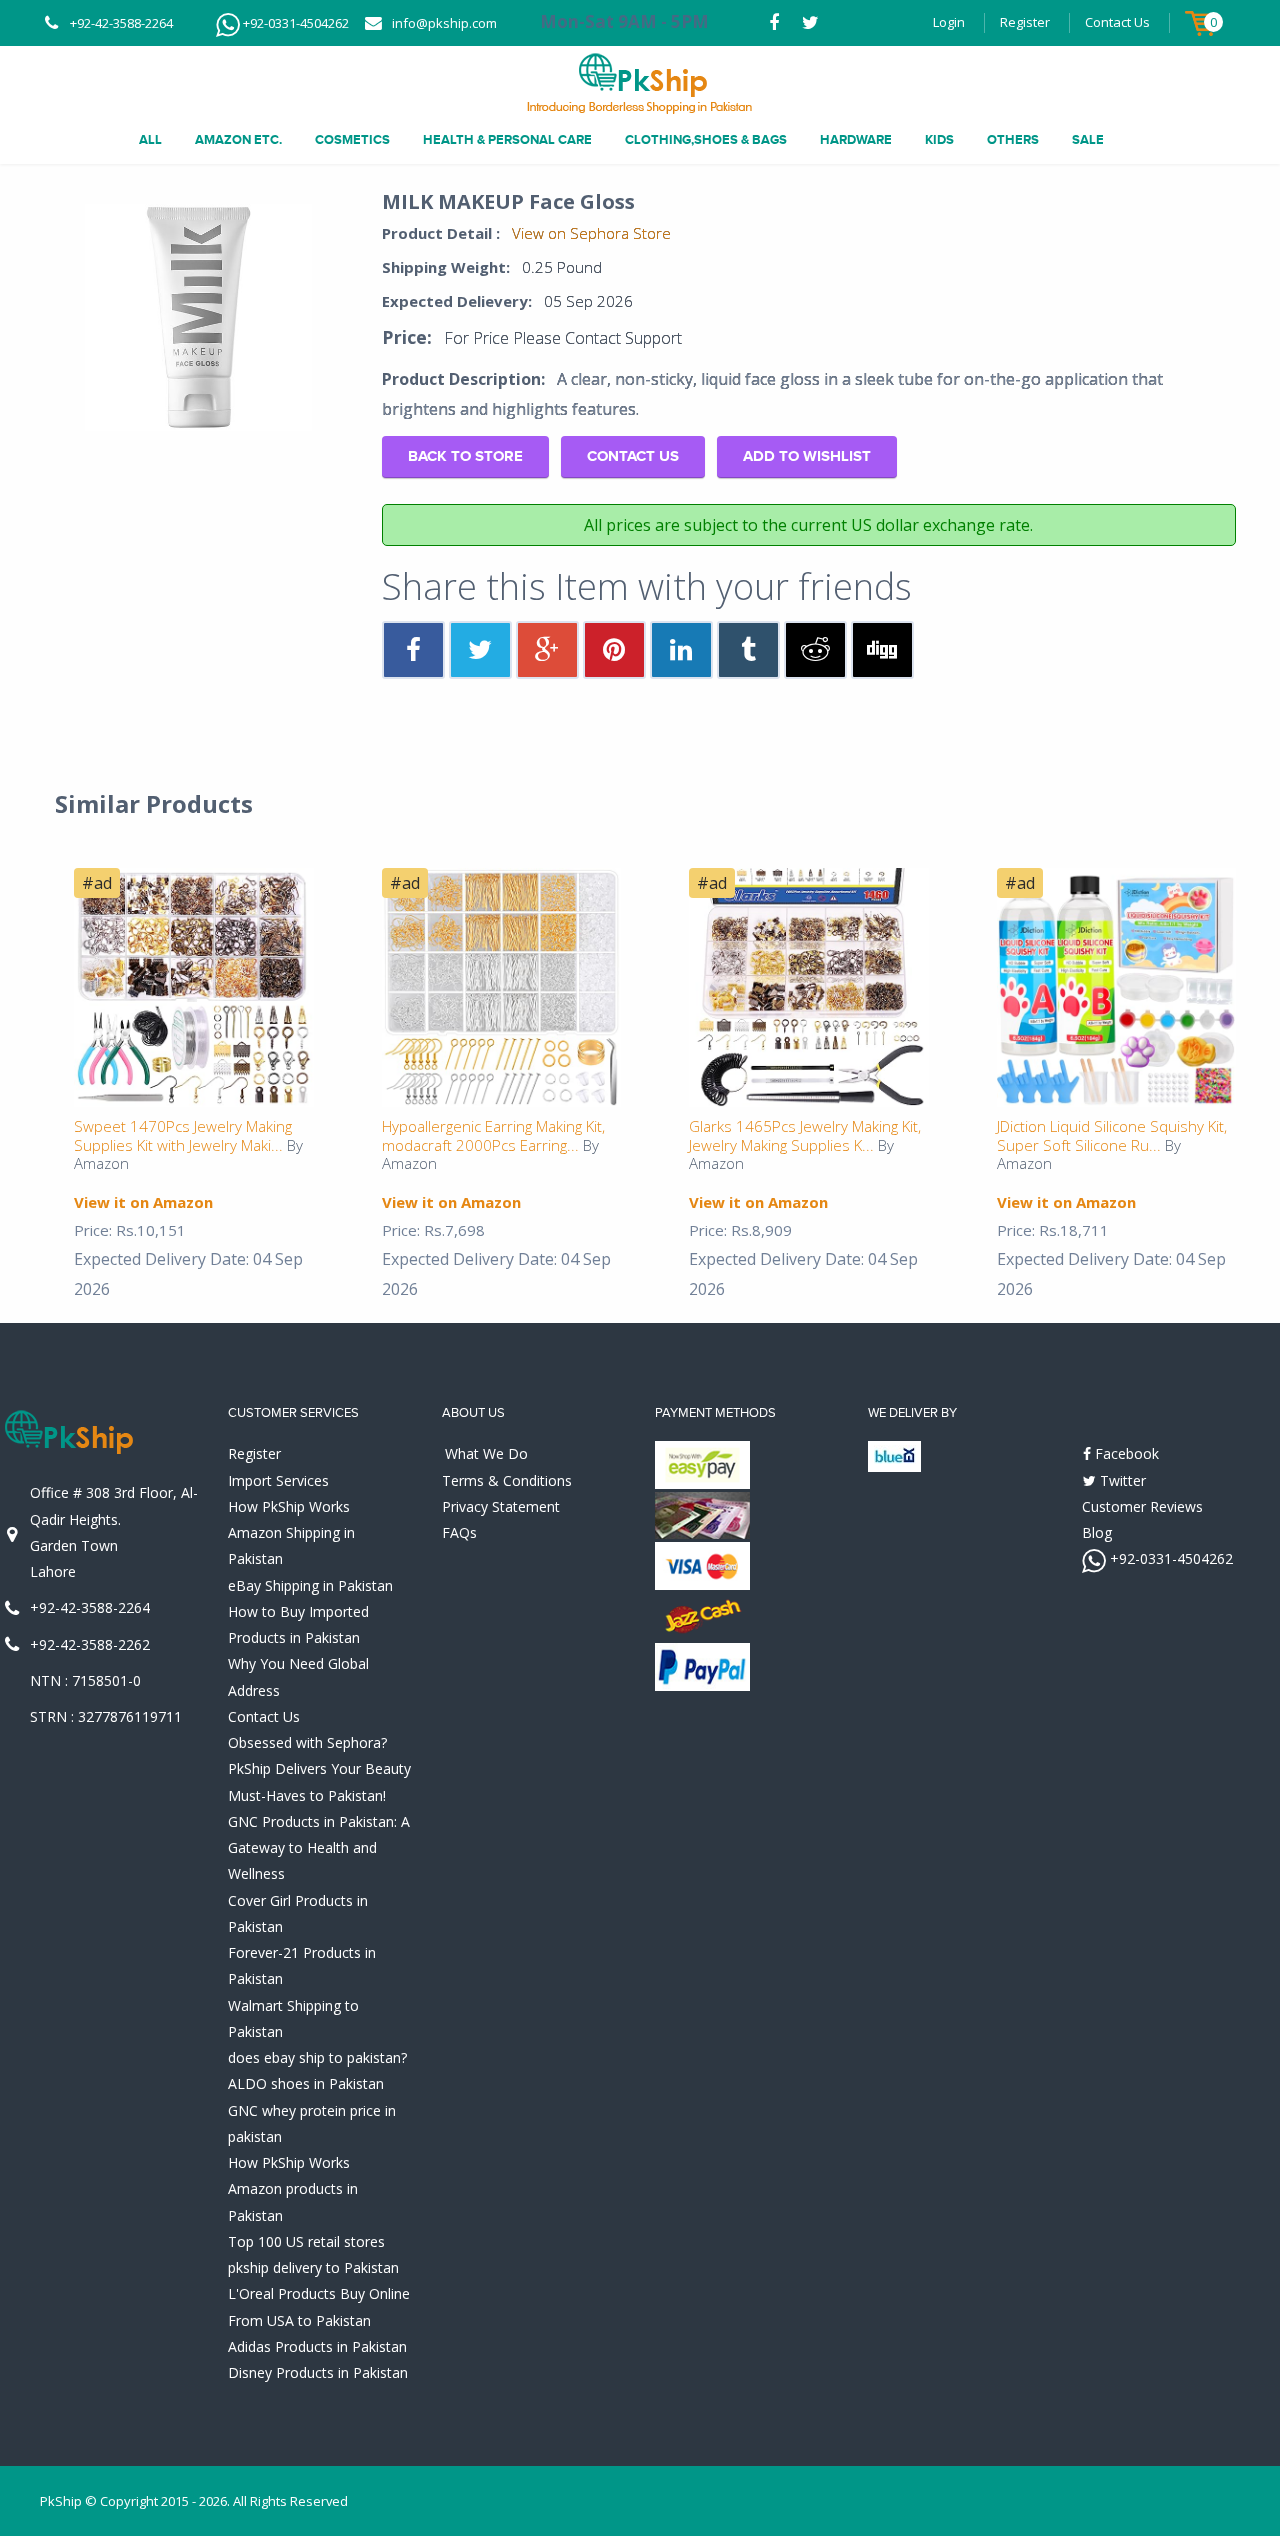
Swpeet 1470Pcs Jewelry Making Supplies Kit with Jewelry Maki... (183, 1135)
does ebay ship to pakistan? (317, 2057)
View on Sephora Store (591, 233)
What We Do (486, 1453)
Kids (939, 140)
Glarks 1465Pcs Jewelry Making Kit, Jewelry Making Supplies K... (805, 1135)
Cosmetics (352, 140)
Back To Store (465, 456)
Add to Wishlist (807, 456)
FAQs (459, 1532)
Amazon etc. (238, 140)
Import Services (278, 1480)
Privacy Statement (501, 1506)
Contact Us (1117, 22)
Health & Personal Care (507, 140)
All (150, 140)
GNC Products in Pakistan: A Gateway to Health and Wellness (319, 1848)
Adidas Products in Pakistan (317, 2346)
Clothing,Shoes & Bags (706, 140)
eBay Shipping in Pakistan (310, 1585)
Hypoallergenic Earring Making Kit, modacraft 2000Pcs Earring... (493, 1135)
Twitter (1121, 1480)
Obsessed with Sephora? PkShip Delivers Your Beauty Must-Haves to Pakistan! (319, 1769)
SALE (1088, 140)
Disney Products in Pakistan (318, 2372)
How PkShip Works (289, 1506)
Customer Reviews (1142, 1506)
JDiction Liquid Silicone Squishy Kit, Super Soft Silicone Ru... (1112, 1135)
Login (949, 22)
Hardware (856, 140)
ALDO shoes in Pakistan (306, 2083)
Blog (1097, 1532)
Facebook (1125, 1453)
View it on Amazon (143, 1202)
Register (1025, 22)
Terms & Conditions (507, 1480)
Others (1013, 140)
